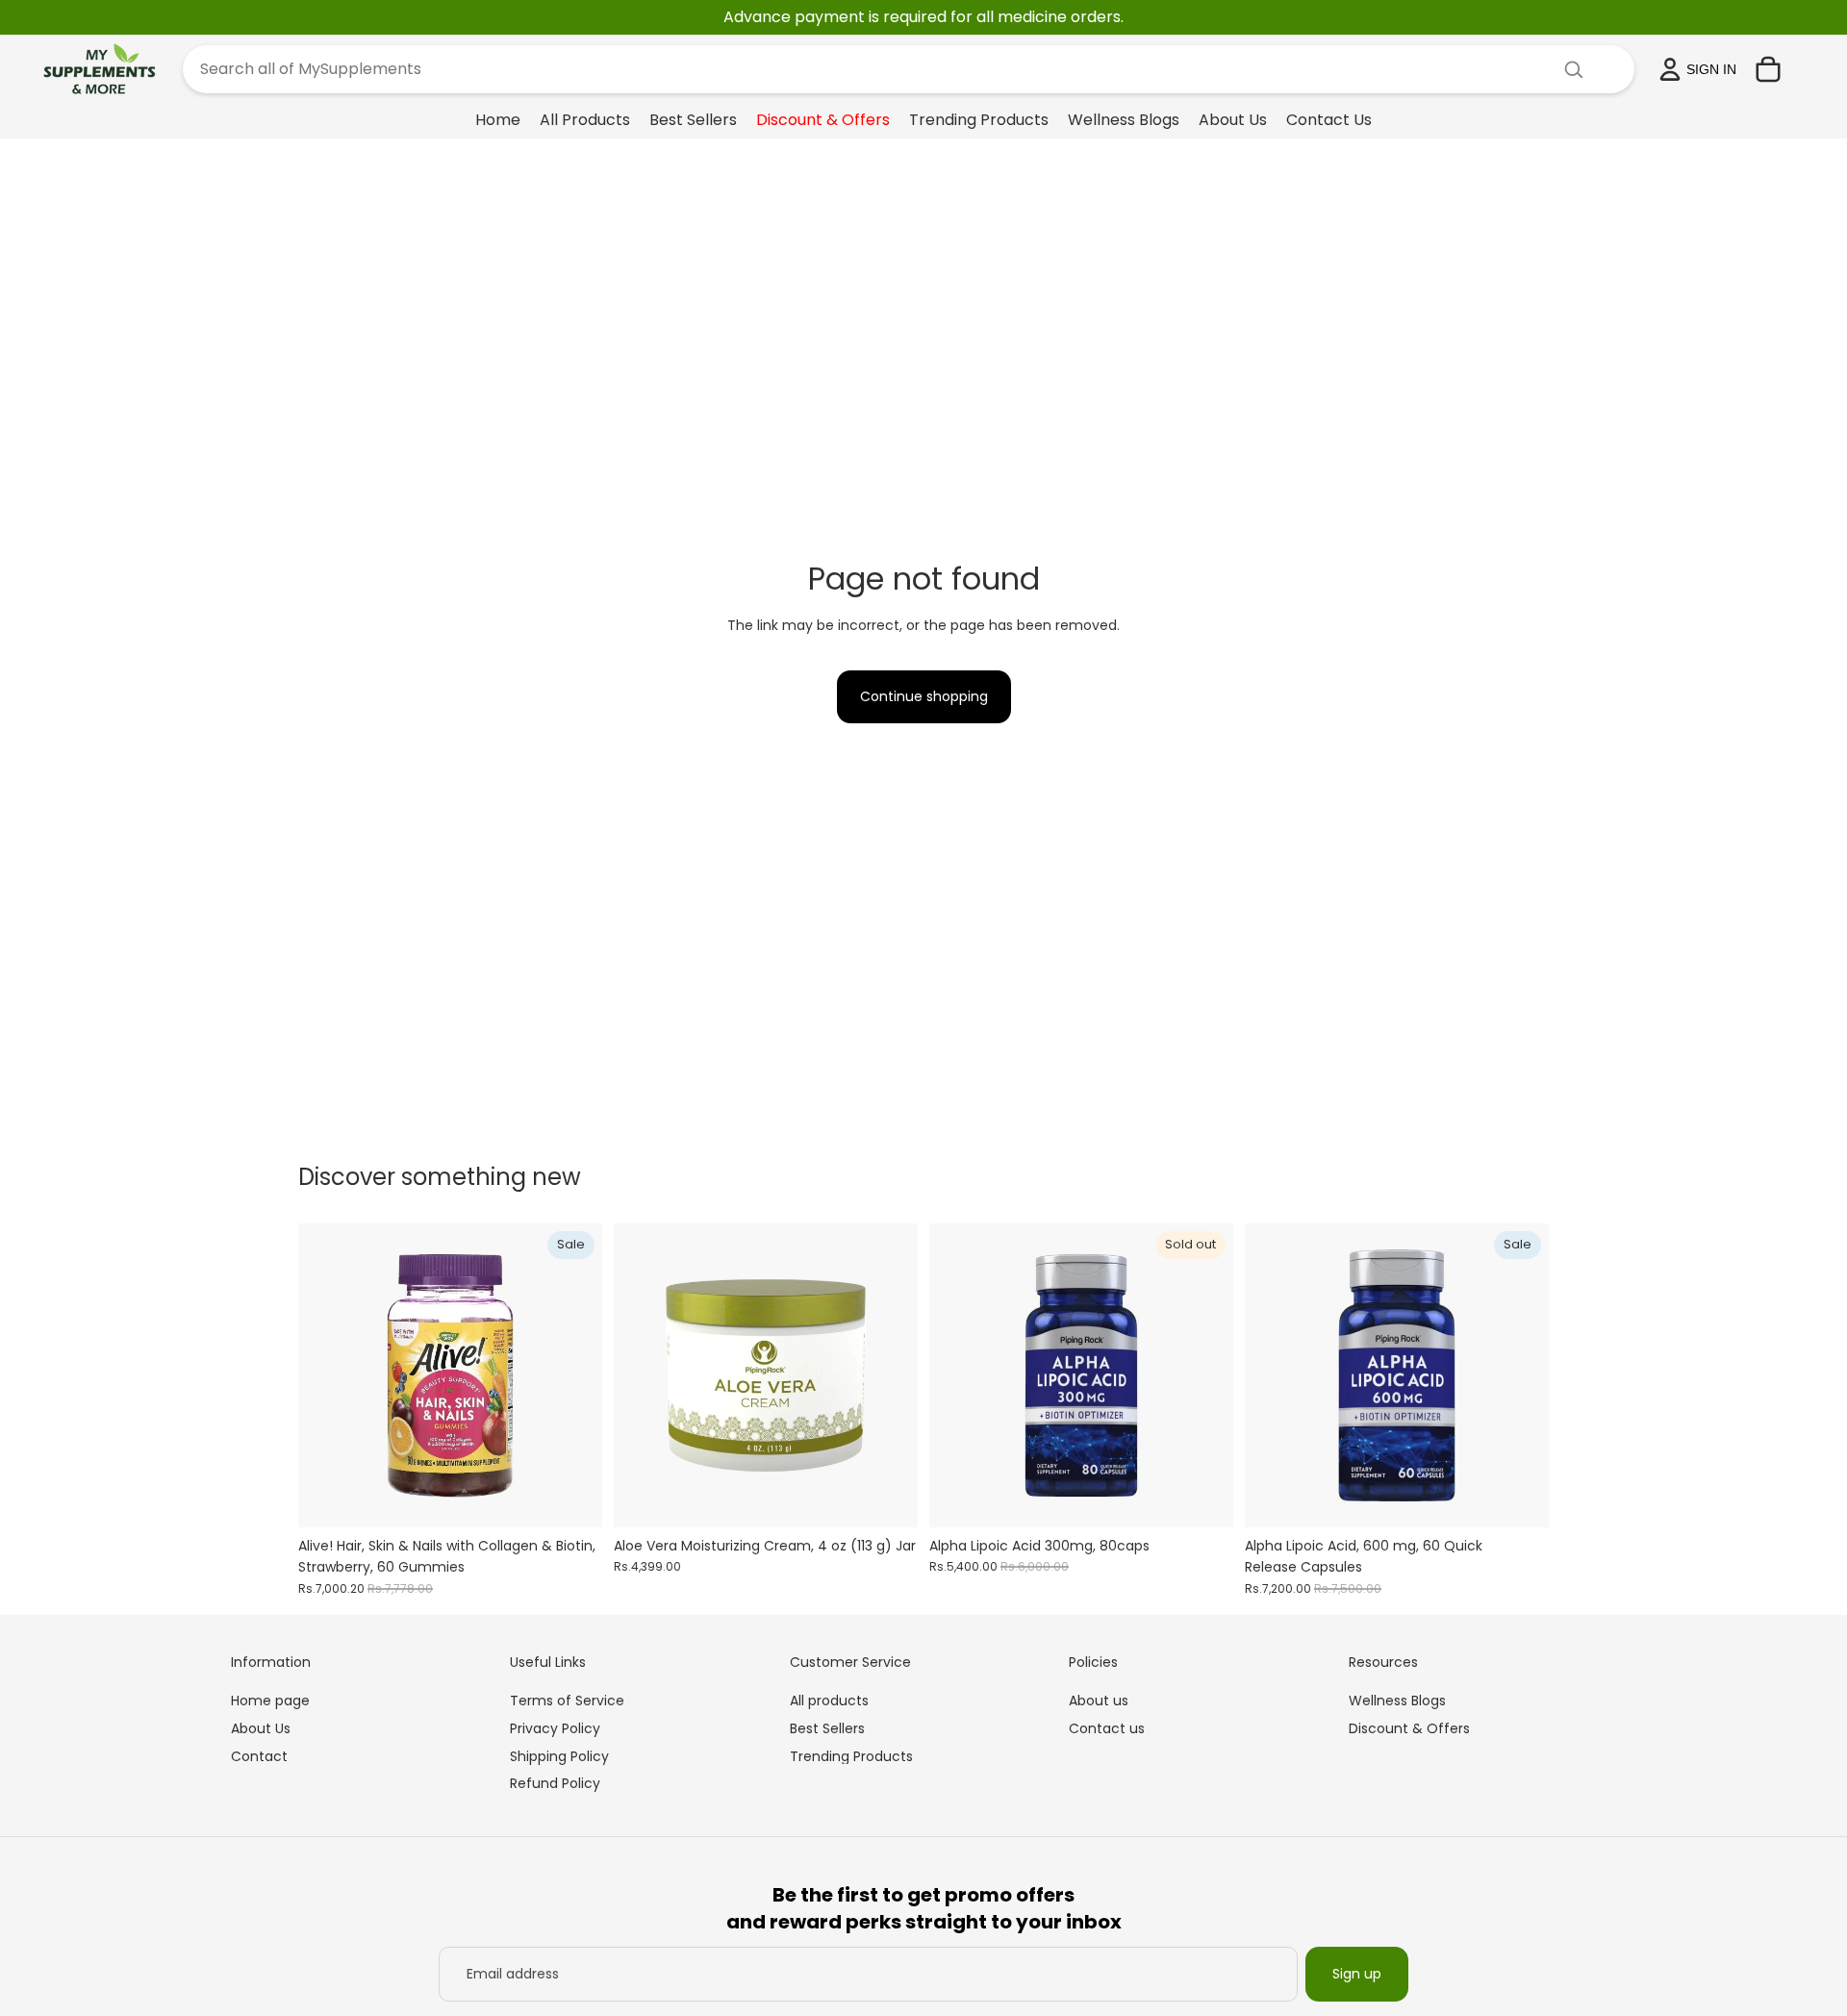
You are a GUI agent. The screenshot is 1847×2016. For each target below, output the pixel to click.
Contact (259, 1756)
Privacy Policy (555, 1728)
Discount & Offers (1409, 1728)
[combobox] (886, 69)
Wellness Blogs (1397, 1701)
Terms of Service (567, 1701)
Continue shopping (924, 696)
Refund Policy (555, 1783)
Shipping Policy (559, 1756)
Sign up (1357, 1974)
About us (1099, 1701)
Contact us (1107, 1728)
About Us (261, 1728)
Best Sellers (827, 1728)
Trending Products (851, 1756)
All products (829, 1701)
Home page (270, 1701)
